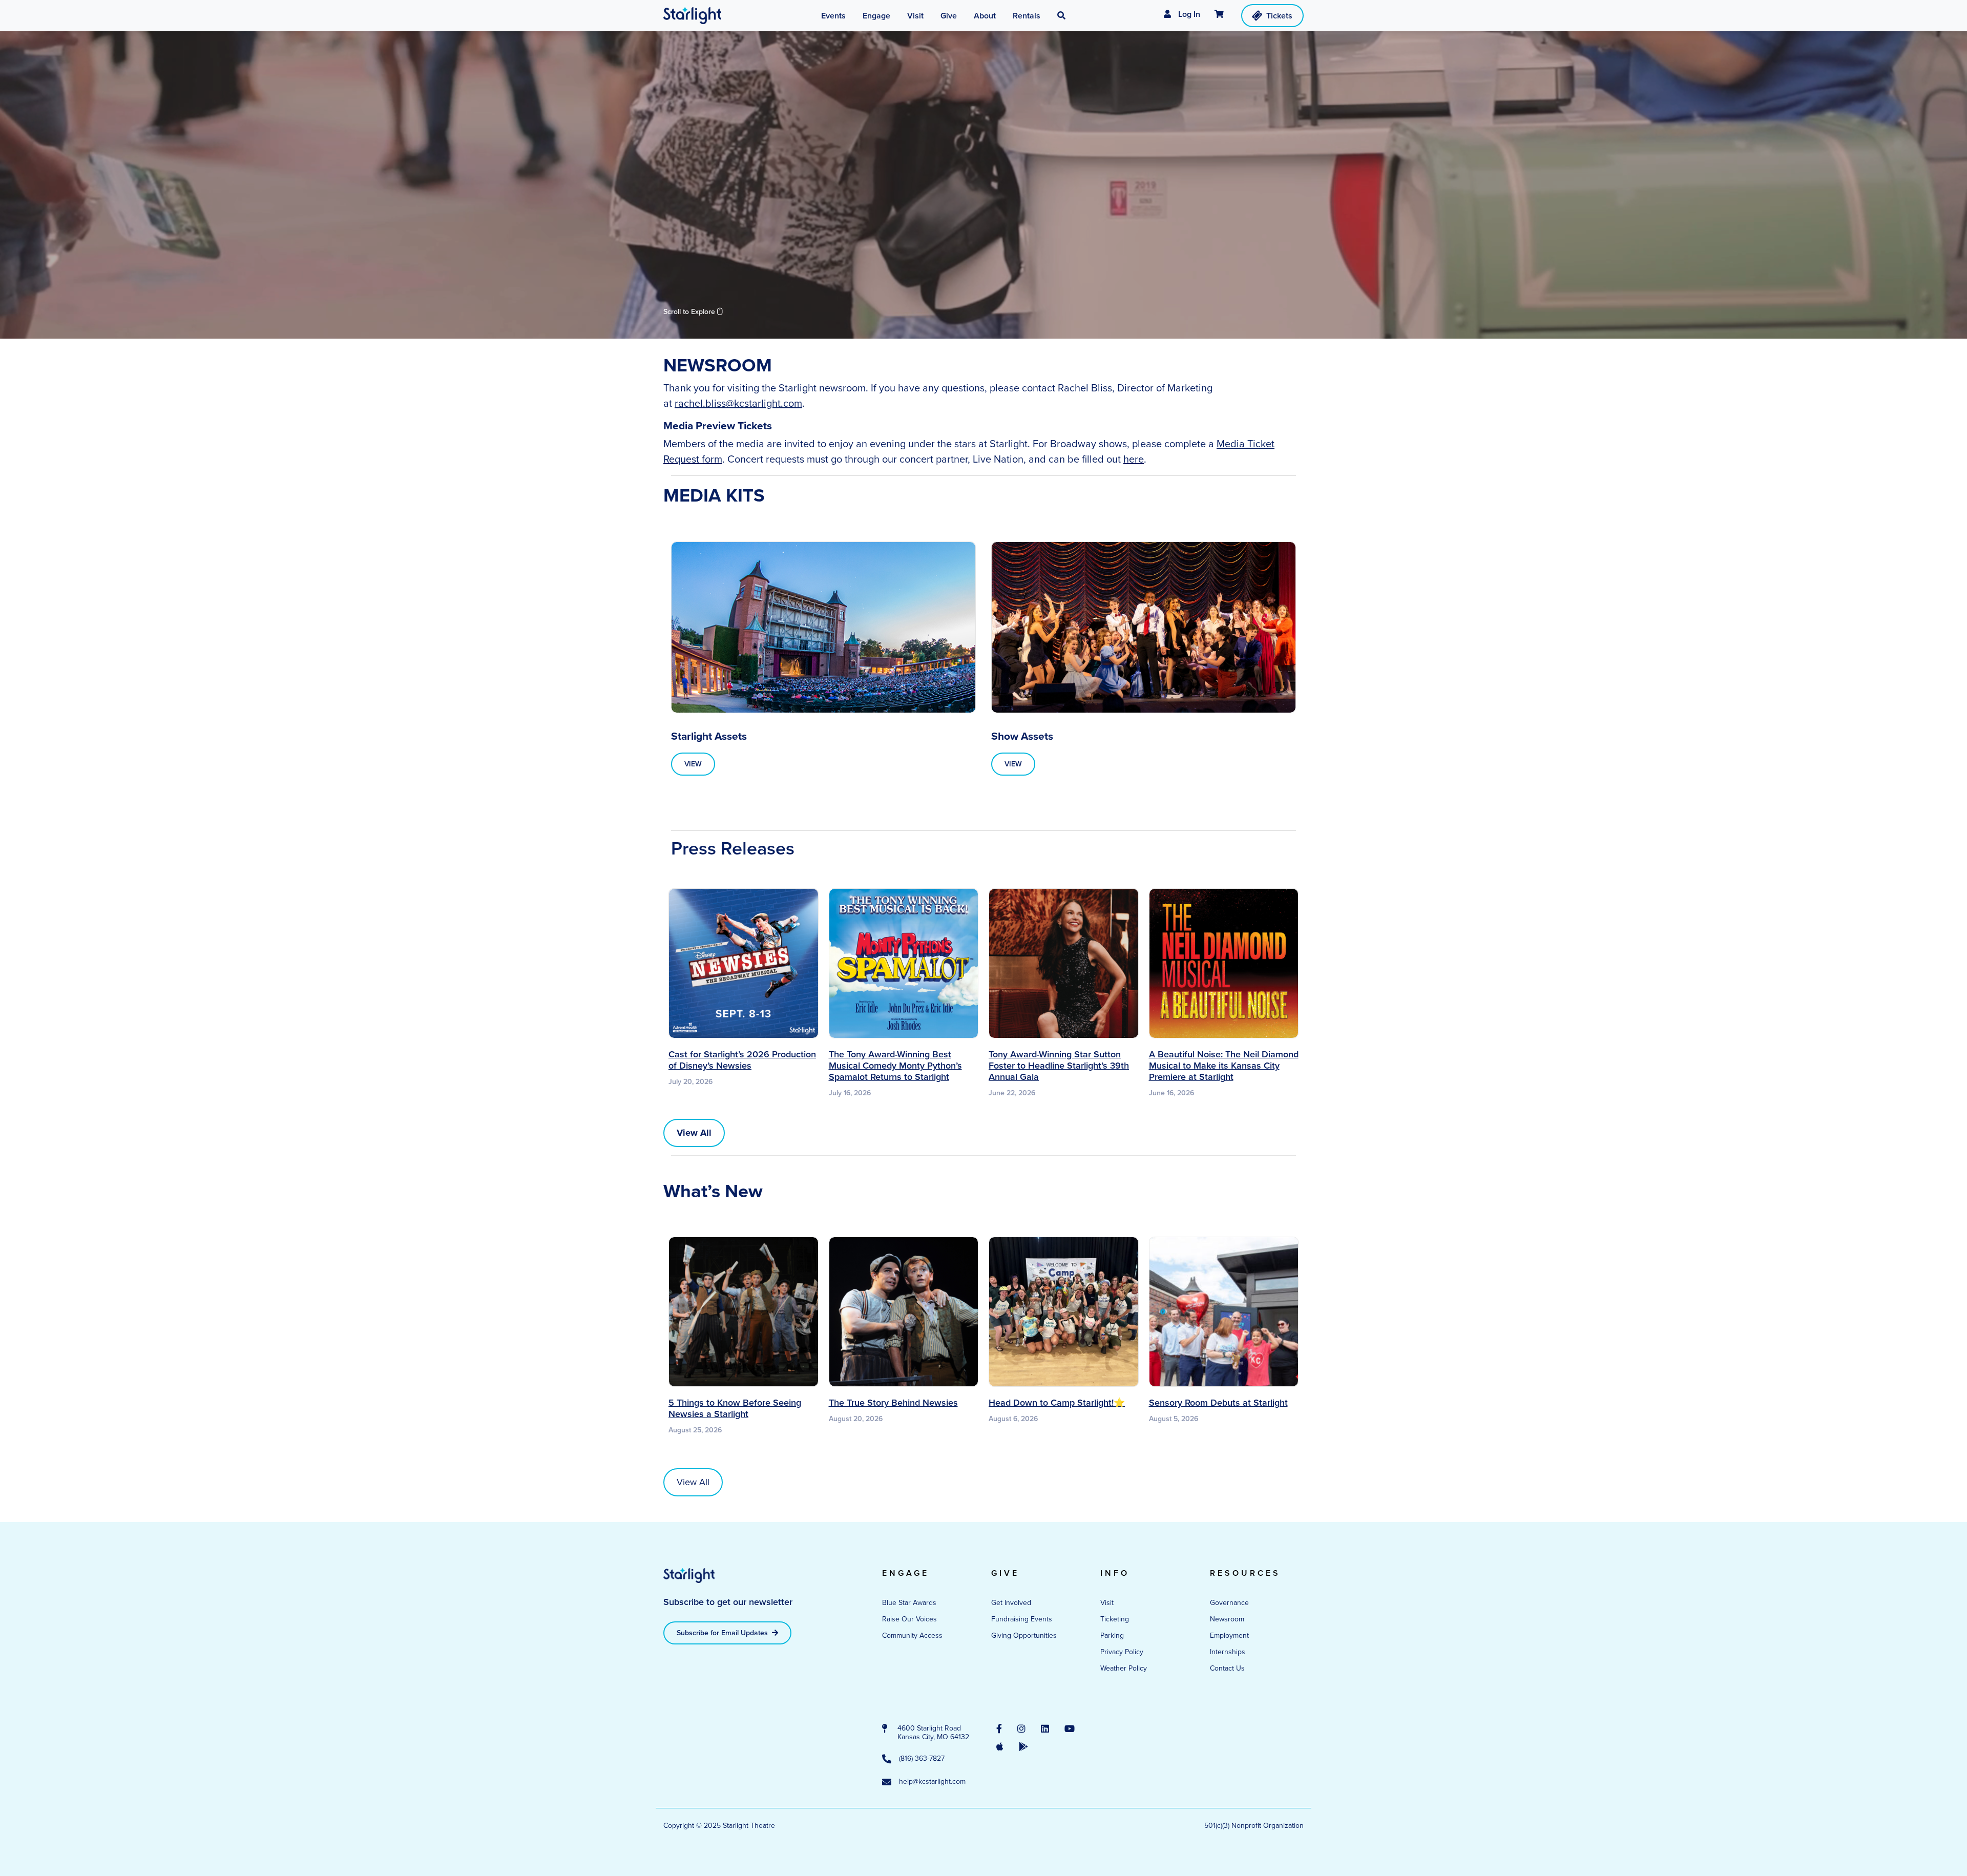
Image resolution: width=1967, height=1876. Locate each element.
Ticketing (1115, 1619)
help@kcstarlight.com (932, 1782)
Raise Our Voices (909, 1619)
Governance (1229, 1603)
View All (693, 1482)
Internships (1228, 1652)
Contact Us (1227, 1668)
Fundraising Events (1022, 1619)
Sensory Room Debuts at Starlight (1218, 1403)
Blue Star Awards (909, 1603)
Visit (1107, 1603)
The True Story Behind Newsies (893, 1403)
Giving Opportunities (1024, 1635)
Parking (1112, 1635)
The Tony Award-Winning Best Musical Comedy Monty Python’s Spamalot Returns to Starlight (895, 1066)
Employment (1229, 1635)
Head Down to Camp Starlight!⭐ (1057, 1403)
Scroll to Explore (690, 312)
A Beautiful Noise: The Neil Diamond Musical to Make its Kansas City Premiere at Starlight (1224, 1066)
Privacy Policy (1122, 1652)
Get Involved (1011, 1603)
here (1134, 459)
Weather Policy (1124, 1668)
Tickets (1279, 16)
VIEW (693, 764)
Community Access (912, 1635)
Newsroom (1227, 1619)
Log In (1188, 14)
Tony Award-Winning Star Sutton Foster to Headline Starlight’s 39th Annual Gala (1059, 1066)
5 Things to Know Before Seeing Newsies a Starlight (735, 1408)
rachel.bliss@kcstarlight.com (738, 403)
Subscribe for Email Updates (723, 1633)
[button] (1061, 16)
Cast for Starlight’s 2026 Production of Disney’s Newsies (742, 1060)
